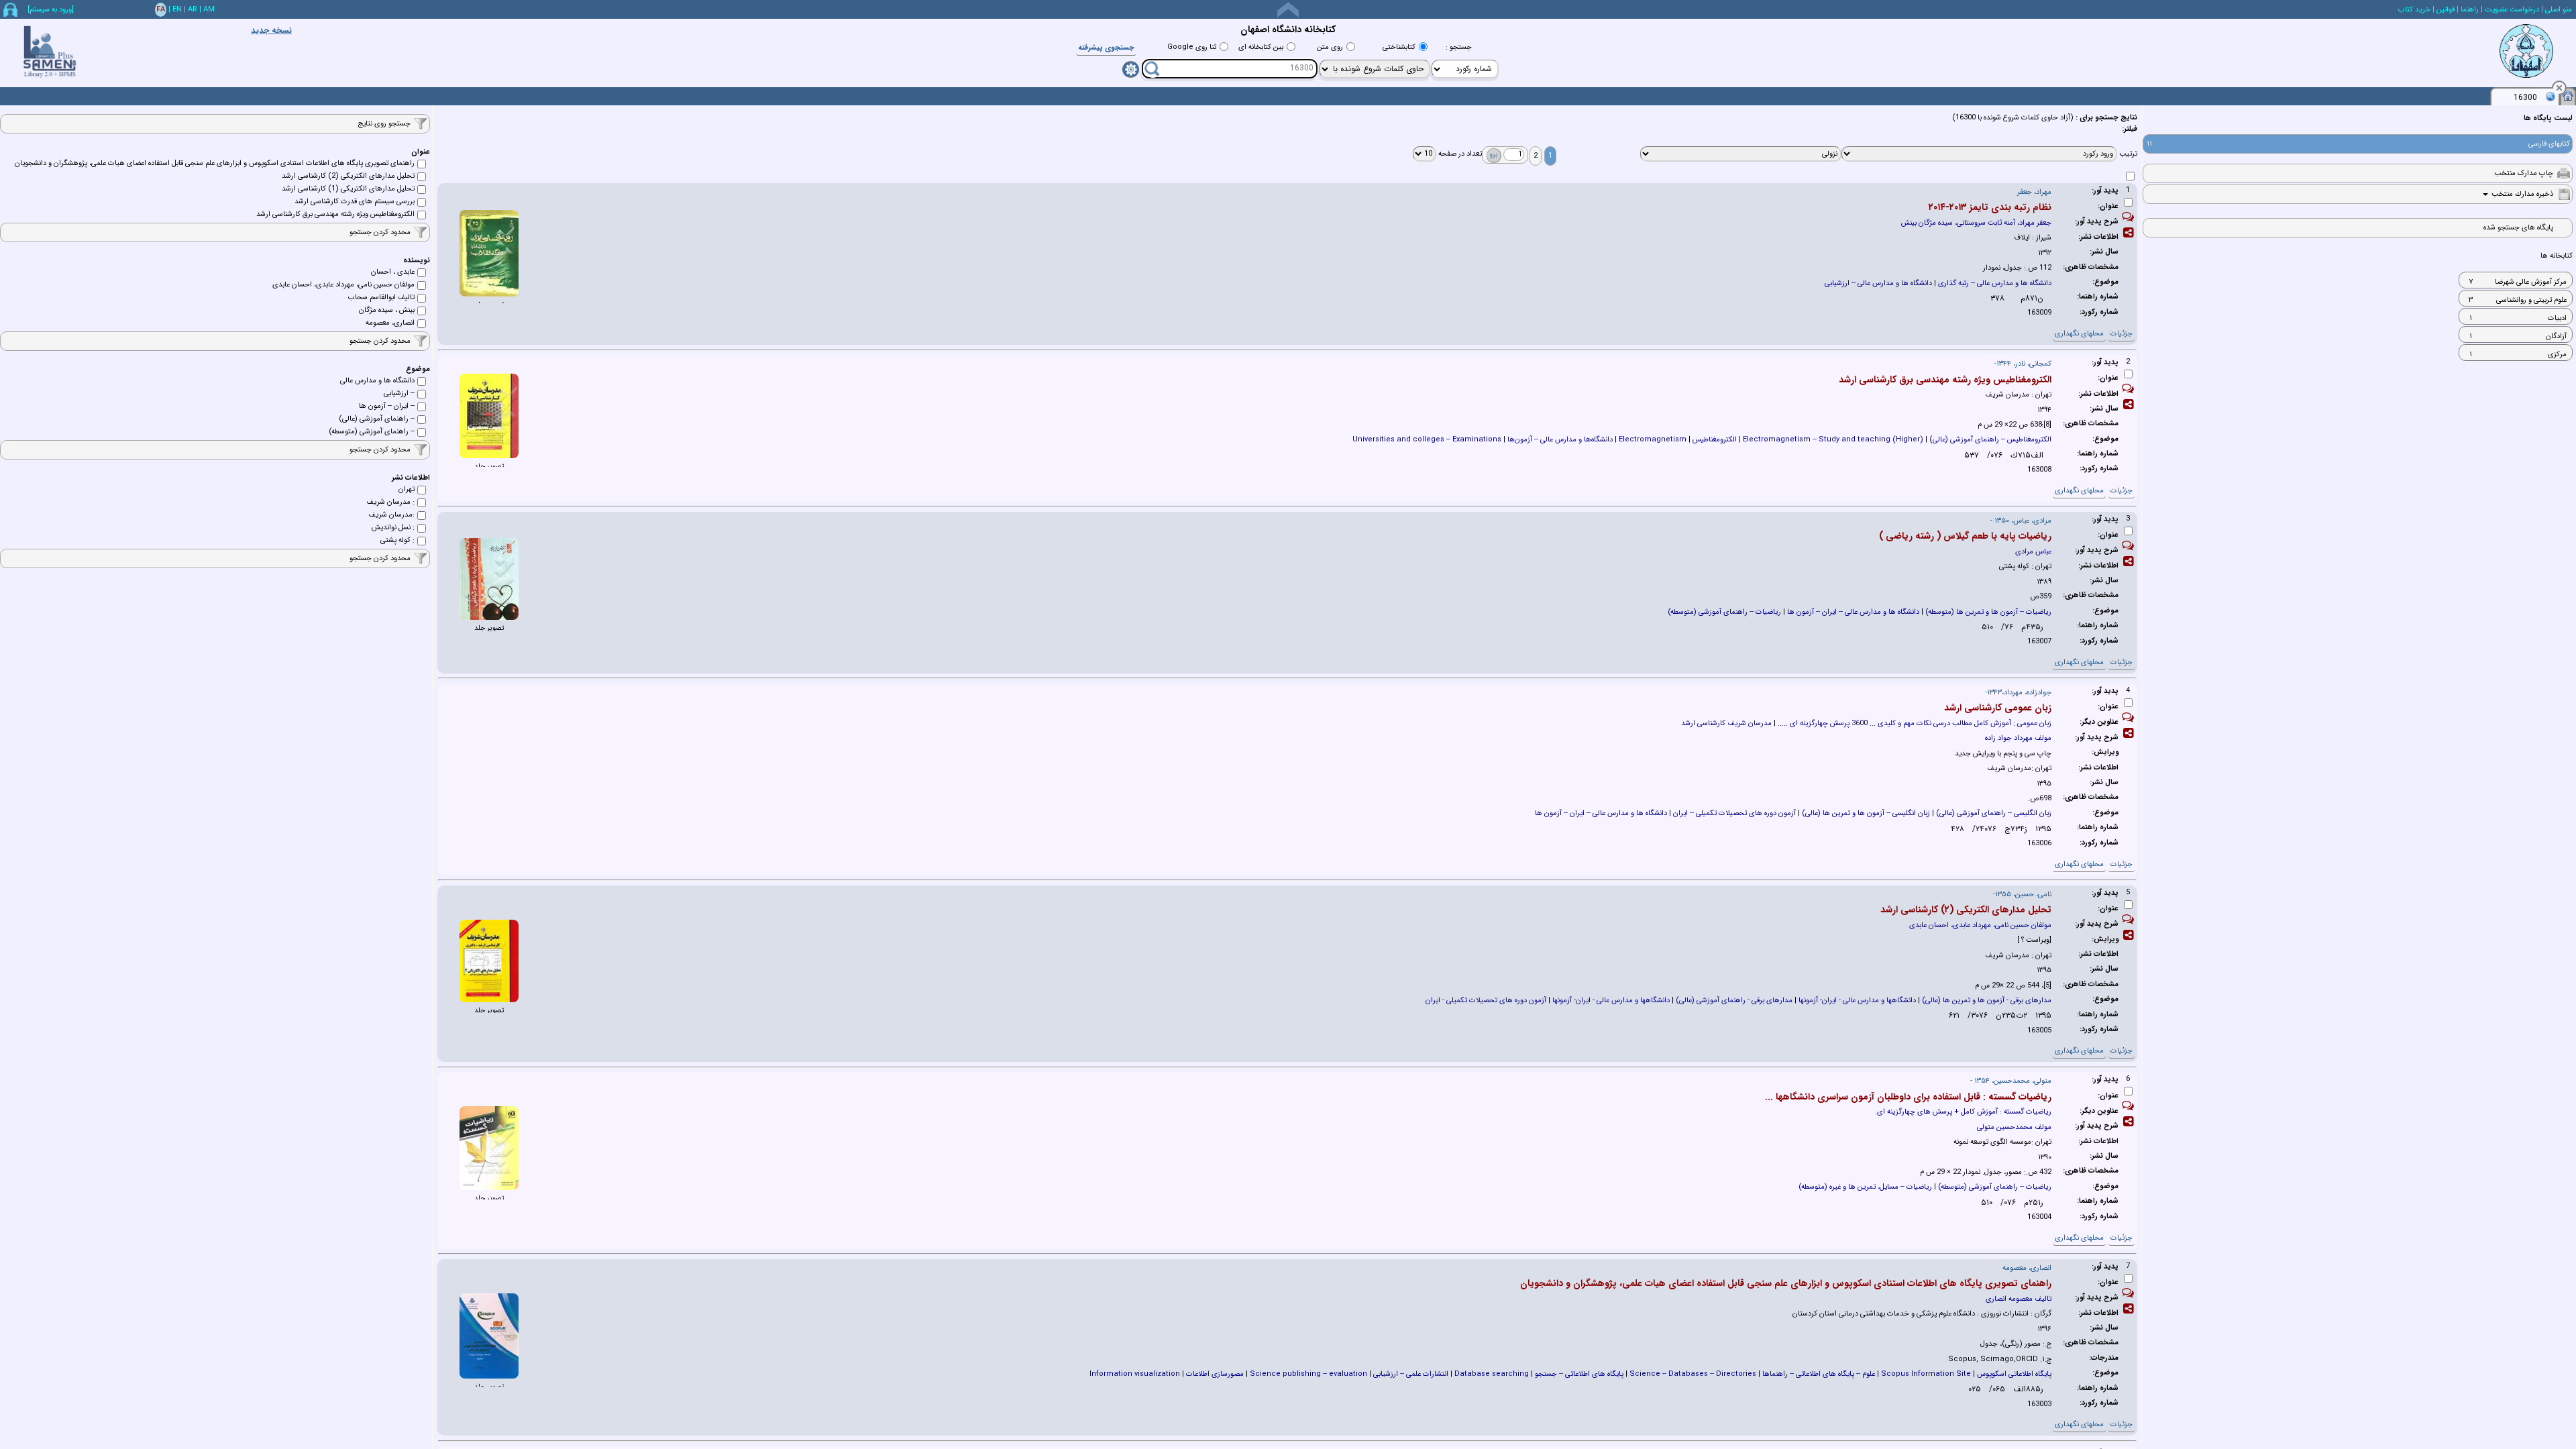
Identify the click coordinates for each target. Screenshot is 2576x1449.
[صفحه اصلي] (2568, 95)
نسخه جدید (271, 31)
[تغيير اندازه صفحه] (1288, 10)
